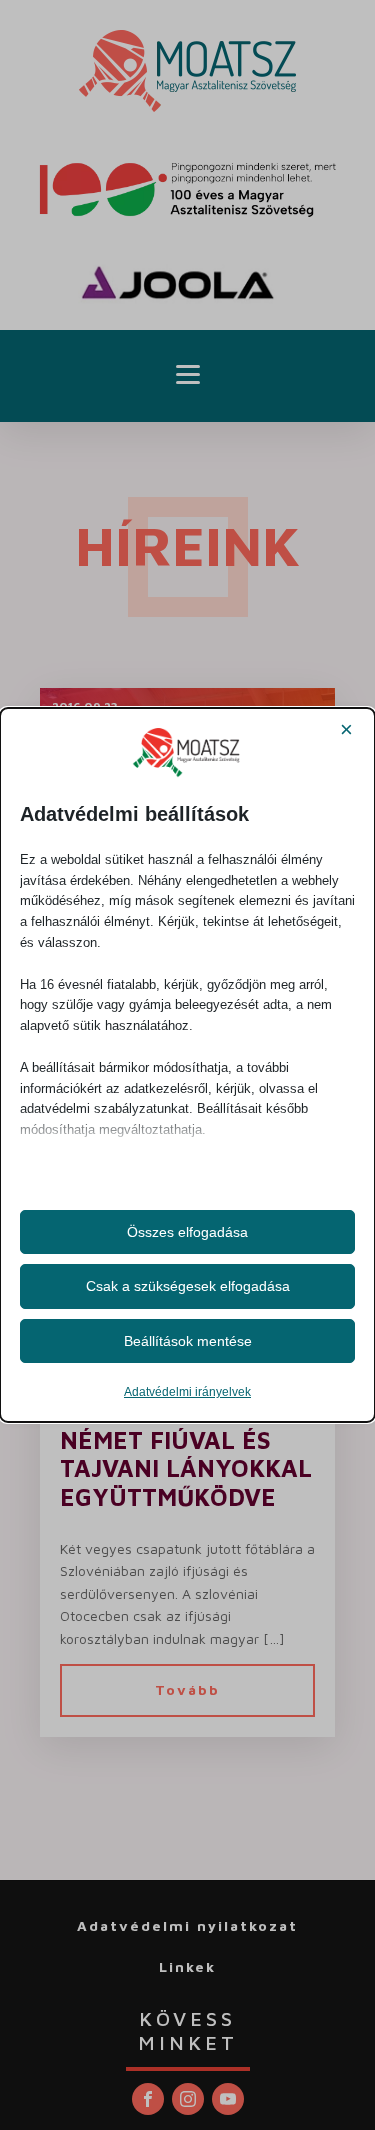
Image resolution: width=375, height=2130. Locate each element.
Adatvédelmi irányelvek (187, 1392)
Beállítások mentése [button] (188, 1341)
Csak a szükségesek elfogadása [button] (188, 1286)
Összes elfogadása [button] (187, 1232)
